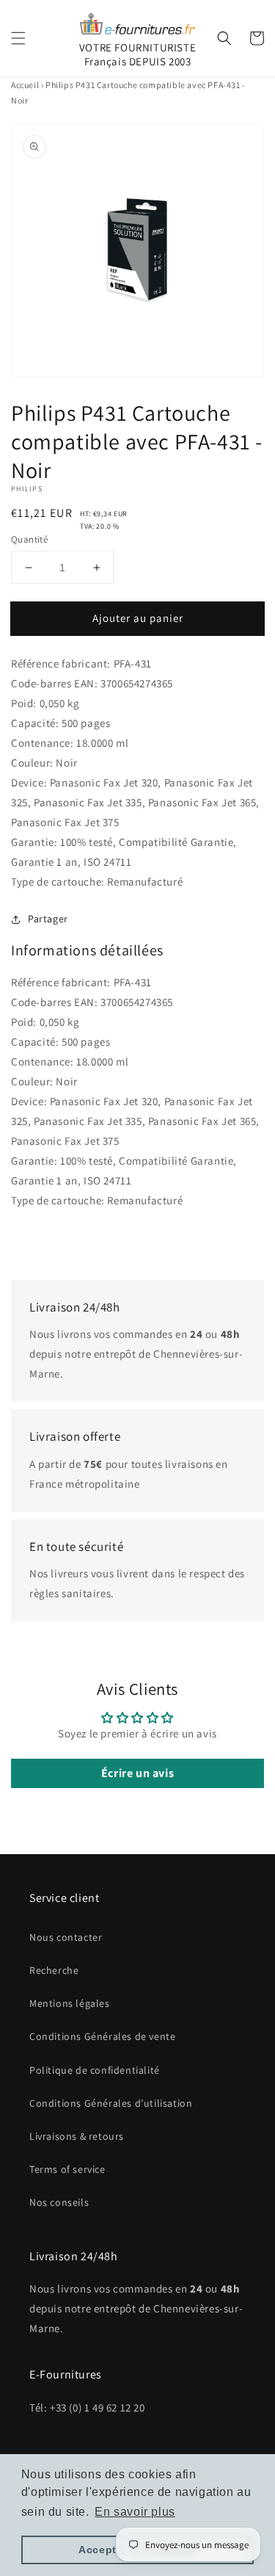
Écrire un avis (137, 1773)
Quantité (29, 539)
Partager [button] (48, 919)
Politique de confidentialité (95, 2070)
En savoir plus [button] (135, 2512)
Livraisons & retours (77, 2136)
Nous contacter (66, 1937)
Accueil (25, 85)
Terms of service (67, 2169)
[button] (18, 38)
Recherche (54, 1970)
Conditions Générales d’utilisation (111, 2103)
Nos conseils (59, 2202)
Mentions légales (70, 2003)
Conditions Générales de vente (102, 2036)
